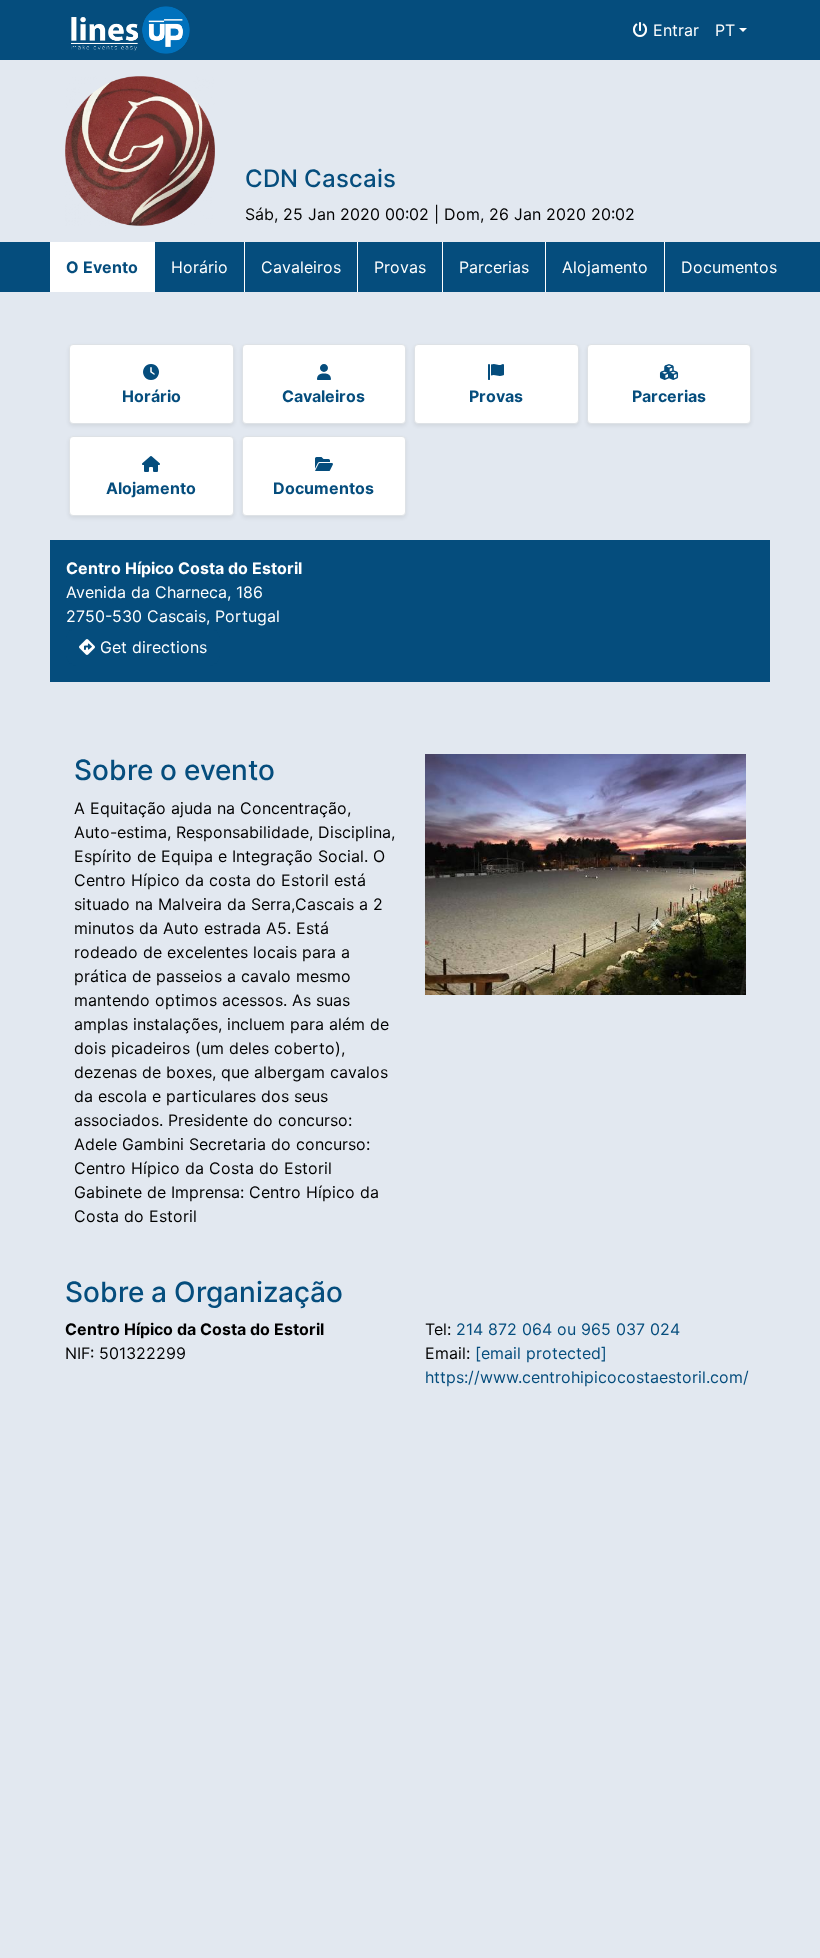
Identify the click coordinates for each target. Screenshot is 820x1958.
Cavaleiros (301, 267)
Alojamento (605, 267)
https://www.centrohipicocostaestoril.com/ (587, 1377)
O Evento (102, 267)
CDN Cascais (320, 178)
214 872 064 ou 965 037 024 (568, 1329)
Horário (199, 267)
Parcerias (494, 267)
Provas (400, 267)
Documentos (729, 267)
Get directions (151, 647)
